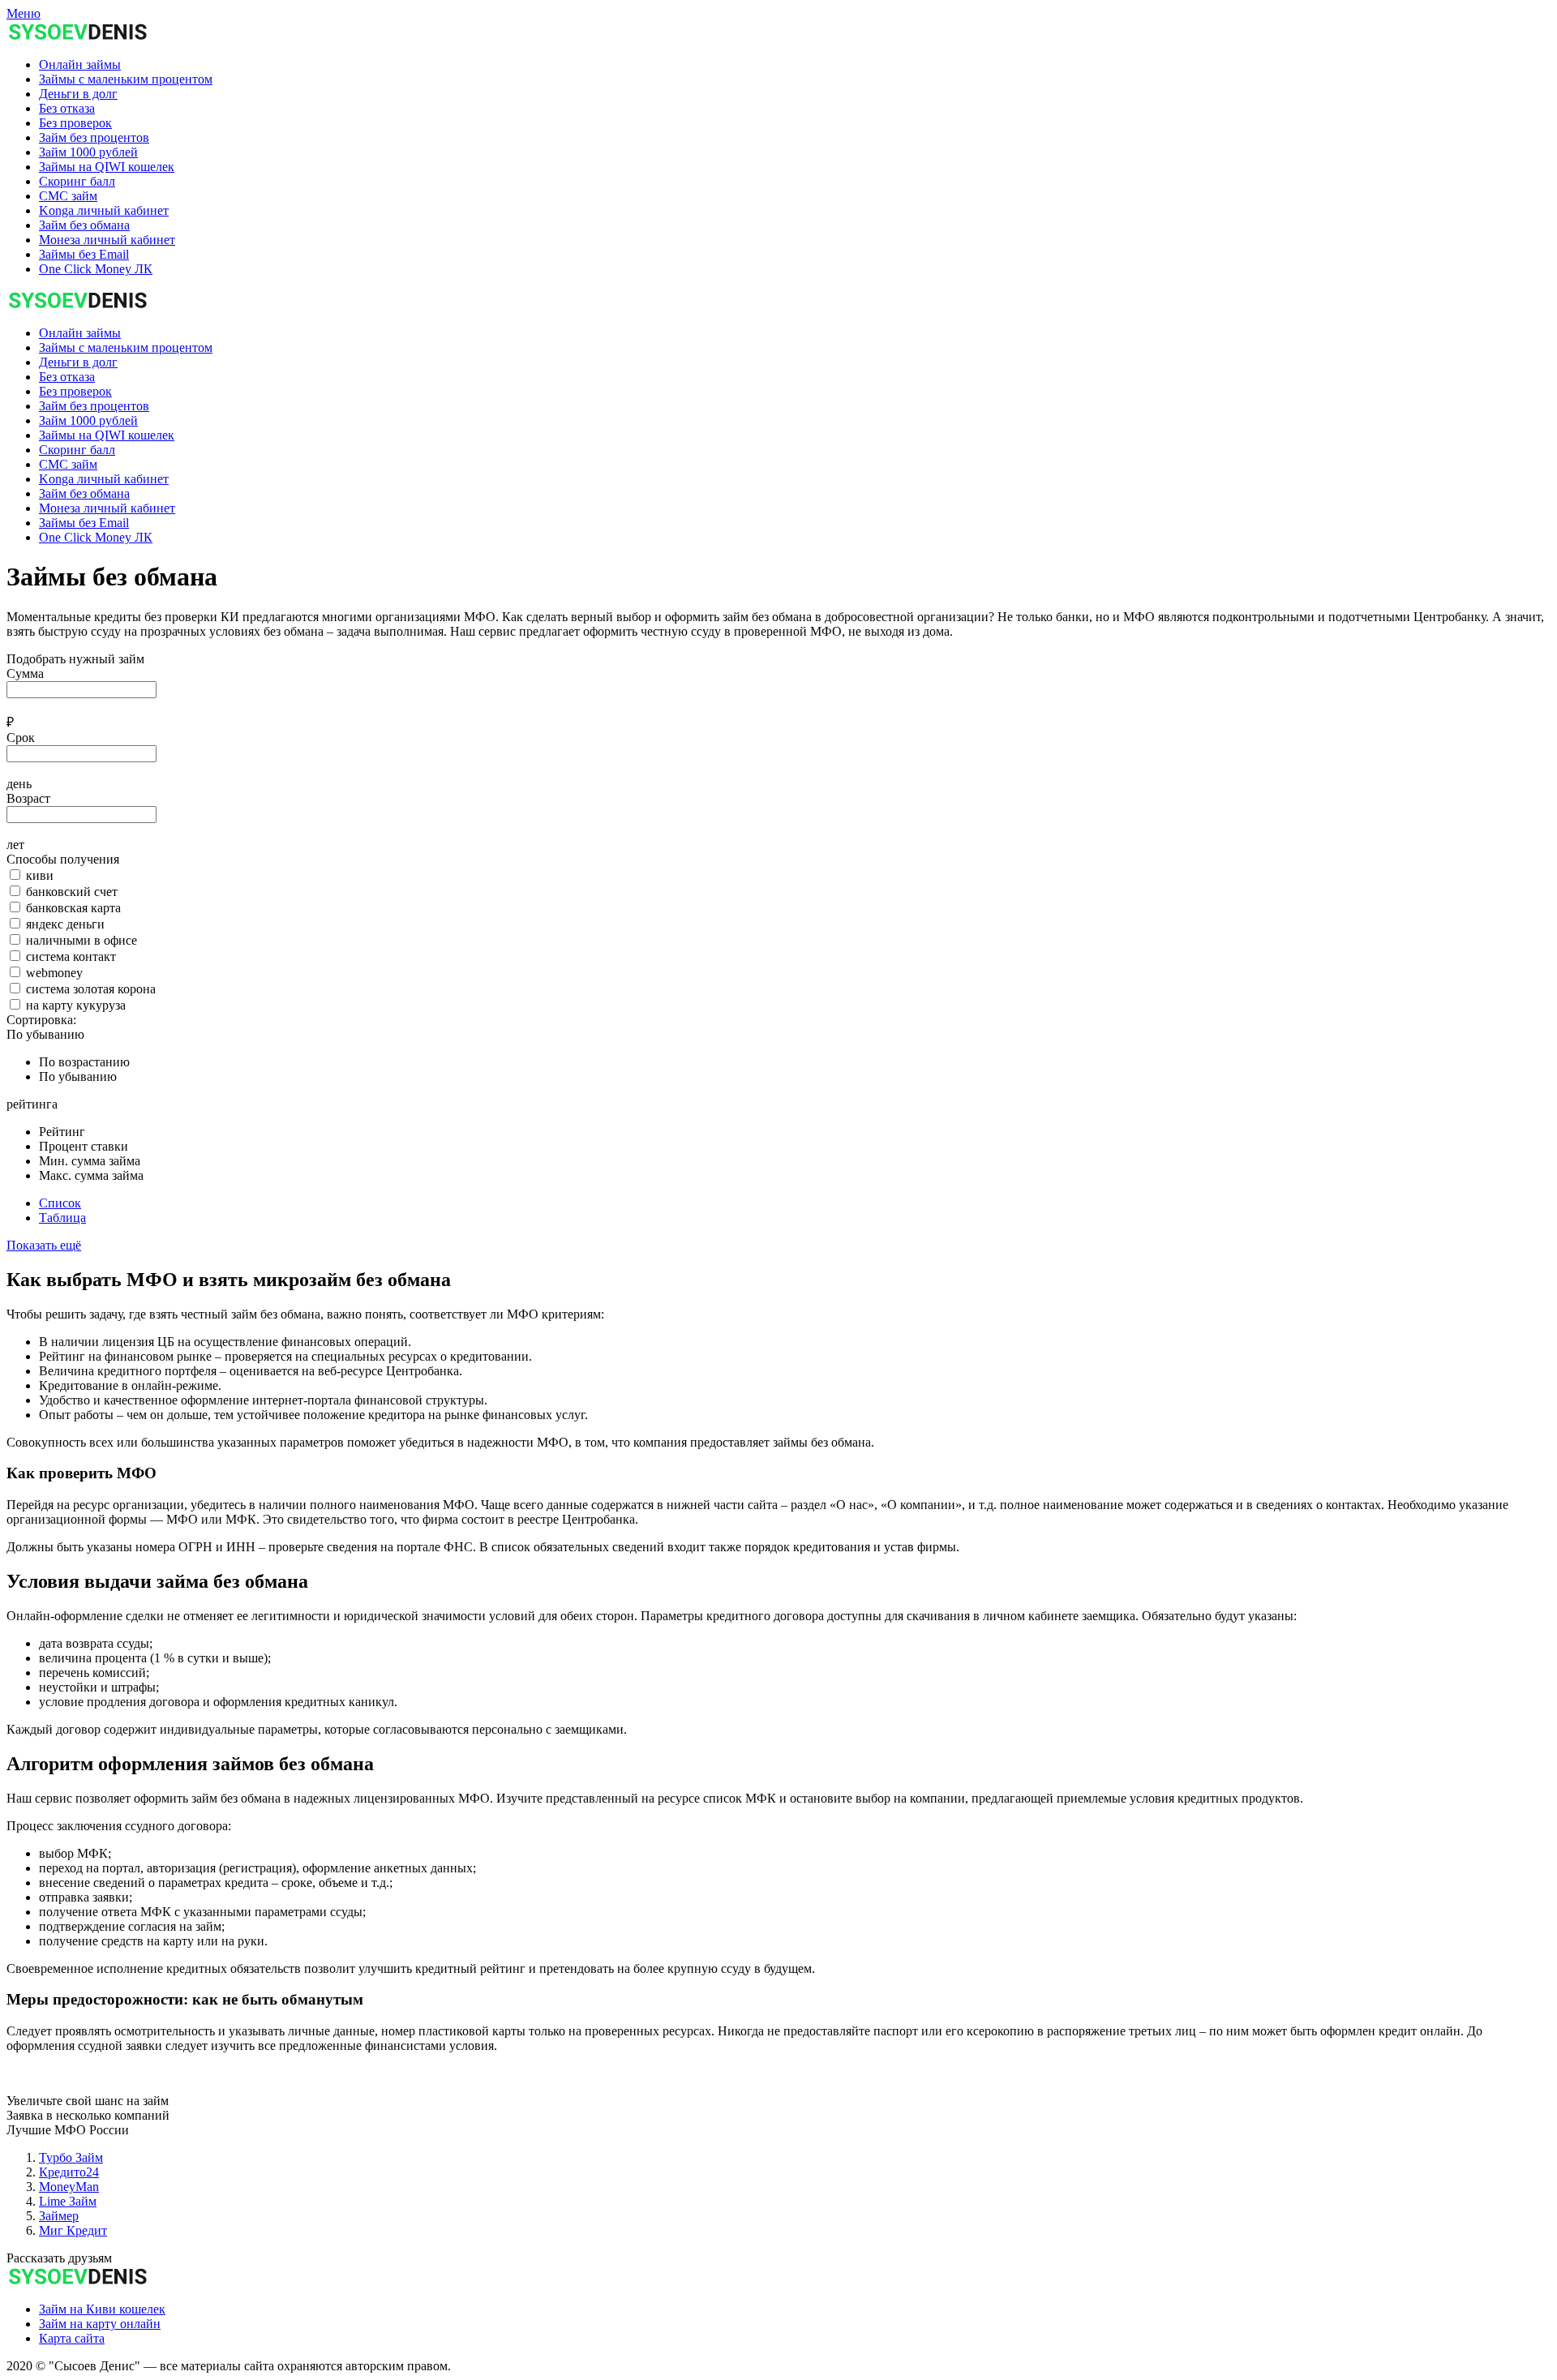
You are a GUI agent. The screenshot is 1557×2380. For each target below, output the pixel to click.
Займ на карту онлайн (100, 2324)
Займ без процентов (94, 406)
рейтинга (32, 1104)
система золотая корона (91, 989)
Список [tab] (60, 1203)
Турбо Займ (71, 2157)
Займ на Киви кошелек (102, 2309)
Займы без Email (84, 523)
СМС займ (68, 464)
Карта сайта (72, 2338)
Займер (59, 2216)
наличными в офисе (81, 940)
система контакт (71, 956)
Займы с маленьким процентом (126, 347)
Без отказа (67, 377)
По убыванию (45, 1034)
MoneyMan (69, 2187)
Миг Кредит (73, 2230)
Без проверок (75, 391)
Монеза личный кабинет (107, 508)
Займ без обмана (84, 493)
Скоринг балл (77, 450)
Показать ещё (44, 1245)
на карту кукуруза (76, 1005)
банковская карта (73, 908)
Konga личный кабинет (104, 479)
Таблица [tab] (62, 1218)
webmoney (54, 973)
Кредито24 (69, 2172)
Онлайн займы (80, 333)
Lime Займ (68, 2201)
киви (40, 875)
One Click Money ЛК (96, 537)
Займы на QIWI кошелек (107, 435)
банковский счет (72, 892)
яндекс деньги (65, 924)
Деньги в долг (78, 362)
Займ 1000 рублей (88, 420)
